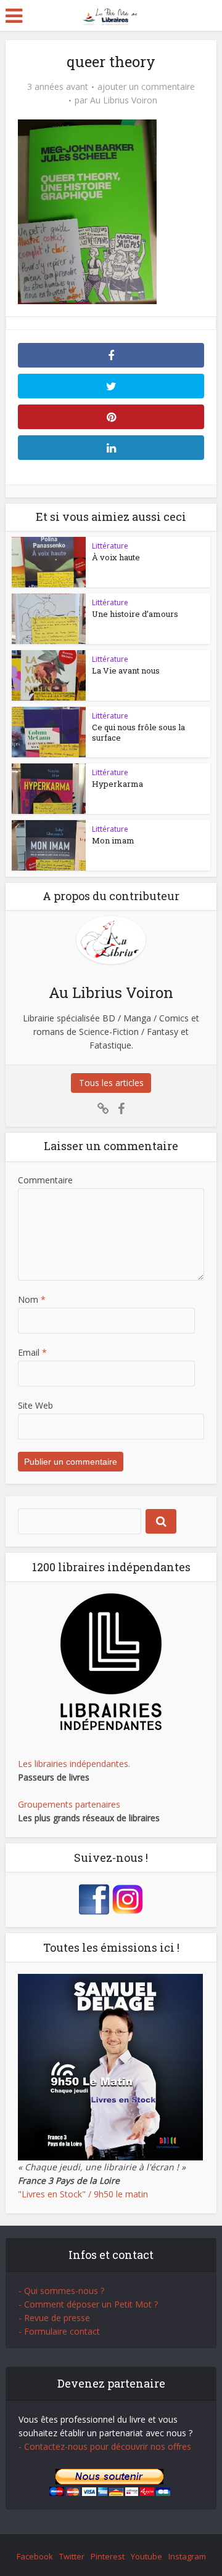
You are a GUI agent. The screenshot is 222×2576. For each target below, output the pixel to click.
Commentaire (45, 1180)
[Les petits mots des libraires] (111, 14)
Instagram (187, 2556)
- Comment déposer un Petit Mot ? (88, 2304)
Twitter (72, 2556)
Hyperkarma (117, 784)
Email (32, 1352)
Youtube (146, 2556)
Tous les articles (111, 1083)
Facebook (35, 2556)
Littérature (110, 546)
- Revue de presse (54, 2318)
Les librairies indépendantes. (74, 1764)
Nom (32, 1299)
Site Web (35, 1405)
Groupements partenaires (69, 1804)
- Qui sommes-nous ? (61, 2291)
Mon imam (113, 840)
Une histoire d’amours (135, 614)
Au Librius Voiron (124, 100)
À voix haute (116, 557)
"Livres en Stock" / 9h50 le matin (83, 2194)
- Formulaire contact (59, 2331)
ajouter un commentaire (146, 87)
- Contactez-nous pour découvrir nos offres (105, 2446)
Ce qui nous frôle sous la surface (138, 732)
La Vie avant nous (126, 670)
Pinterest (108, 2556)
